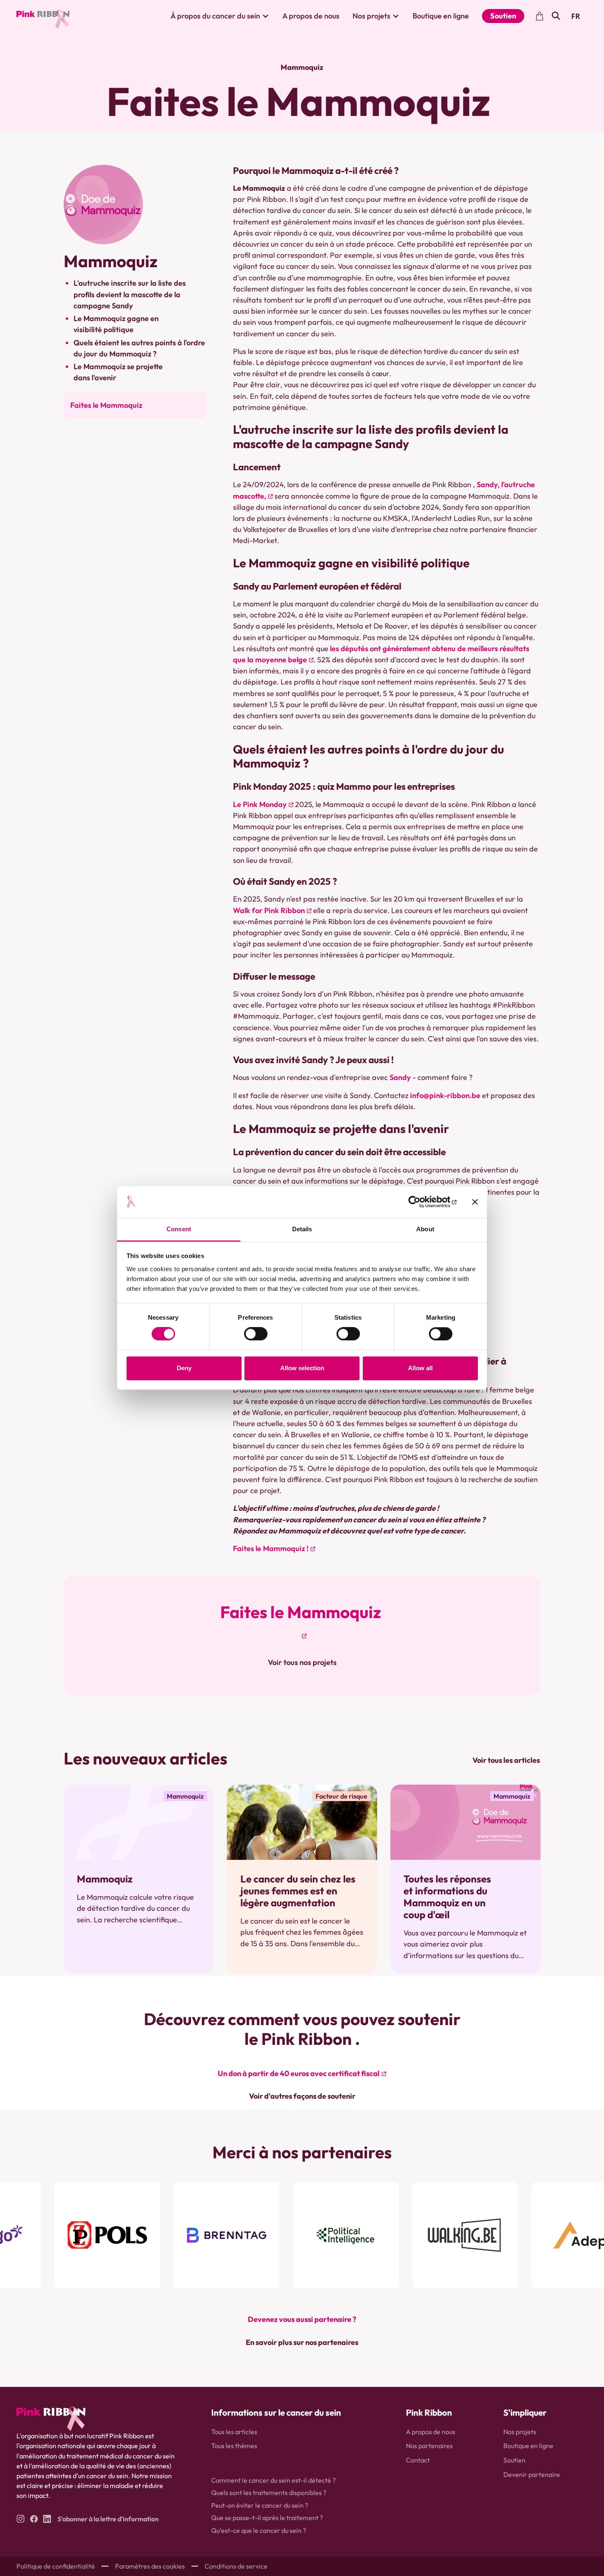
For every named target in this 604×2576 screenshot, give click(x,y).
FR (576, 16)
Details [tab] (302, 1229)
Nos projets (520, 2432)
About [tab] (425, 1229)
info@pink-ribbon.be (445, 1095)
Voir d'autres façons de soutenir (302, 2096)
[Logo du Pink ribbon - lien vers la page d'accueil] (43, 16)
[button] (220, 16)
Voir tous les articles (506, 1760)
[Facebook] (34, 2519)
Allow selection (302, 1368)
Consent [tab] (179, 1229)
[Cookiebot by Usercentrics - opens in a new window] (421, 1202)
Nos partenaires (429, 2446)
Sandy (400, 1077)
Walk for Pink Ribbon (269, 910)
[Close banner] (475, 1202)
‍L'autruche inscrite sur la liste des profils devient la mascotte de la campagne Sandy (130, 294)
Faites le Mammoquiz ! (271, 1548)
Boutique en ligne (441, 16)
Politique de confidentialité (56, 2566)
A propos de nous (311, 16)
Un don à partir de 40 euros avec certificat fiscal (299, 2073)
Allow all (420, 1368)
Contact (418, 2460)
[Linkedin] (47, 2519)
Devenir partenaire (532, 2474)
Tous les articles (234, 2432)
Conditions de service (236, 2566)
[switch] (256, 1334)
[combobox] (576, 16)
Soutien (503, 16)
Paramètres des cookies (150, 2566)
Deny (184, 1368)
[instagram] (20, 2519)
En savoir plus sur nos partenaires (302, 2342)
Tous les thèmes (234, 2446)
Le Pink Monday (260, 804)
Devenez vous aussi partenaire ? (302, 2319)
